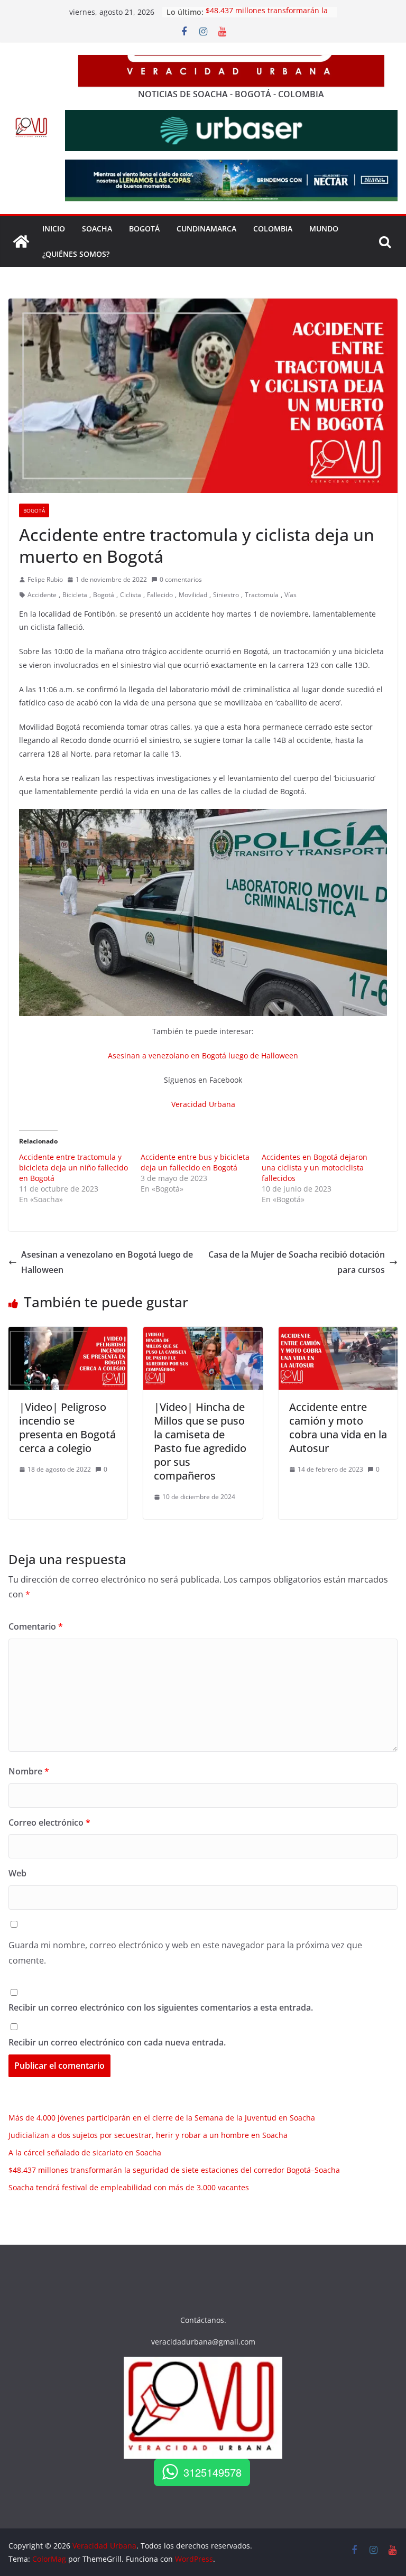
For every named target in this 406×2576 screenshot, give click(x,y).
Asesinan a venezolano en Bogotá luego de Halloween (203, 1055)
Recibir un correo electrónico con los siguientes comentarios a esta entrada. (161, 2007)
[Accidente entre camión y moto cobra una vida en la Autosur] (338, 1334)
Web (17, 1873)
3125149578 (213, 2472)
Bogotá (34, 510)
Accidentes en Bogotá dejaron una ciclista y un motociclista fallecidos (315, 1168)
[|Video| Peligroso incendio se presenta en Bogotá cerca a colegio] (68, 1334)
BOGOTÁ (144, 229)
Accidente (42, 595)
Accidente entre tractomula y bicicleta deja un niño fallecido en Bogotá (73, 1168)
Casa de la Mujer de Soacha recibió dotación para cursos (297, 1262)
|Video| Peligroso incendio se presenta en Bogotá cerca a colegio (67, 1428)
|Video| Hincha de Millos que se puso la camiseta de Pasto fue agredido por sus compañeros (200, 1441)
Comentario (36, 1626)
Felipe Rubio (45, 579)
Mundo (324, 229)
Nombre (29, 1771)
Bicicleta (75, 595)
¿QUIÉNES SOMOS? (76, 254)
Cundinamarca (206, 229)
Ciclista (131, 595)
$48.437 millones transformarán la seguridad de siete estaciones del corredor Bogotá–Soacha (174, 2170)
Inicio (54, 229)
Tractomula (262, 595)
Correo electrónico (49, 1822)
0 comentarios (181, 579)
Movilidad (193, 595)
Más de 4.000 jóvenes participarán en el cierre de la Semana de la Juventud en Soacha (162, 2118)
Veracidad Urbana (203, 1104)
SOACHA (97, 229)
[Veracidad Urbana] (21, 241)
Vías (290, 595)
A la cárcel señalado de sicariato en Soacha (85, 2152)
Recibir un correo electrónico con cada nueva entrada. (117, 2042)
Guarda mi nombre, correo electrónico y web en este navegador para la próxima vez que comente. (185, 1953)
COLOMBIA (273, 229)
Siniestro (226, 595)
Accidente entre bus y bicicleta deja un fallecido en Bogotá (195, 1162)
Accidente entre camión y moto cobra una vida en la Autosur (338, 1428)
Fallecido (160, 595)
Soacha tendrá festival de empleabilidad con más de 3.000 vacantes (129, 2187)
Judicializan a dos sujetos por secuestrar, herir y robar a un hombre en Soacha (148, 2135)
